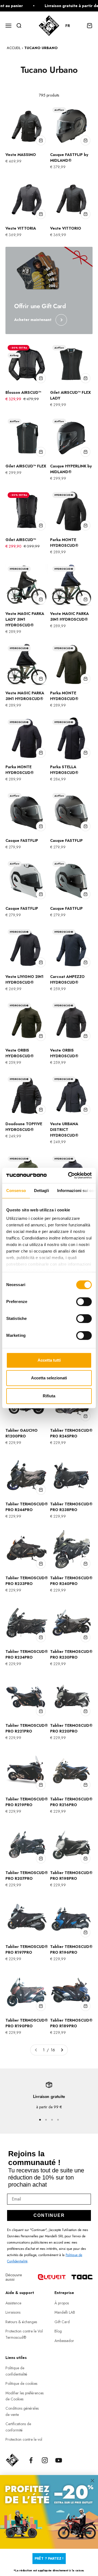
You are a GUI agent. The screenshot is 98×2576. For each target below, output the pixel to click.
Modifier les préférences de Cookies (24, 2396)
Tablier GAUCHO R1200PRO (22, 1433)
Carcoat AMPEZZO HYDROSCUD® (67, 979)
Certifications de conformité (18, 2427)
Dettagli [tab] (42, 1191)
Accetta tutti (49, 1360)
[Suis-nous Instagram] (45, 2460)
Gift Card (62, 2322)
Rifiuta (49, 1396)
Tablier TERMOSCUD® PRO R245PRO (71, 1433)
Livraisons (13, 2312)
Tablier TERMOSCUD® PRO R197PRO (27, 1949)
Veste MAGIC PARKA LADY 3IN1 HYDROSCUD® (25, 619)
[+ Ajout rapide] (41, 140)
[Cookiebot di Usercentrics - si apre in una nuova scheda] (69, 1175)
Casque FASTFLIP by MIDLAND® (69, 157)
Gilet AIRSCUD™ (21, 540)
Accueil (14, 48)
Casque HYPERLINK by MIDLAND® (71, 469)
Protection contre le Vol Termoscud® (24, 2334)
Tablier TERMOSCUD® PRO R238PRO (71, 1507)
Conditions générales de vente (22, 2411)
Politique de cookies (21, 2383)
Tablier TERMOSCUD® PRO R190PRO (27, 2023)
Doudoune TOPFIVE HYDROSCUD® (24, 1127)
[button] (70, 26)
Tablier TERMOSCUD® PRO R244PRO (27, 1507)
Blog (58, 2331)
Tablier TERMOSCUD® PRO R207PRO (27, 1876)
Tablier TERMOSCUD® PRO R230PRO (71, 1654)
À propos (62, 2303)
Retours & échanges (21, 2322)
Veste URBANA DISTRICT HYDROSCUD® (64, 1130)
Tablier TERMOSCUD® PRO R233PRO (27, 1581)
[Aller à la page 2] (62, 2050)
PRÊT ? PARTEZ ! (49, 2558)
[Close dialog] (93, 2481)
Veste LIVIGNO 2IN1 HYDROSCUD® (24, 979)
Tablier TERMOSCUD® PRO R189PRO (71, 2023)
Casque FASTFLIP (22, 840)
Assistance (13, 2303)
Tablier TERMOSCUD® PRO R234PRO (27, 1654)
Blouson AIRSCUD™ (23, 392)
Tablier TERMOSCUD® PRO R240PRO (71, 1581)
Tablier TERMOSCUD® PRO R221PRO (27, 1728)
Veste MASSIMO (21, 155)
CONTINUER (49, 2215)
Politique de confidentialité (16, 2371)
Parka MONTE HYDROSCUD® (64, 543)
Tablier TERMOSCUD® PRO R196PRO (71, 1949)
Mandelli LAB (65, 2312)
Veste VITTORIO (66, 228)
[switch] (84, 1302)
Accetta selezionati (49, 1378)
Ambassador (64, 2341)
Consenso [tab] (16, 1191)
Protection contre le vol (24, 2439)
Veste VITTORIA (21, 228)
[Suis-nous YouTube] (59, 2460)
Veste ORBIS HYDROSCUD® (20, 1053)
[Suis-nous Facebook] (31, 2460)
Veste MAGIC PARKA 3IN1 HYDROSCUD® (69, 616)
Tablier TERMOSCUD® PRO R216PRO (71, 1802)
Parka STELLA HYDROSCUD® (64, 770)
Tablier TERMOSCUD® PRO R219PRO (27, 1802)
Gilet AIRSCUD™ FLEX (26, 466)
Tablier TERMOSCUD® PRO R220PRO (71, 1728)
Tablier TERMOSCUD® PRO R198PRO (71, 1876)
